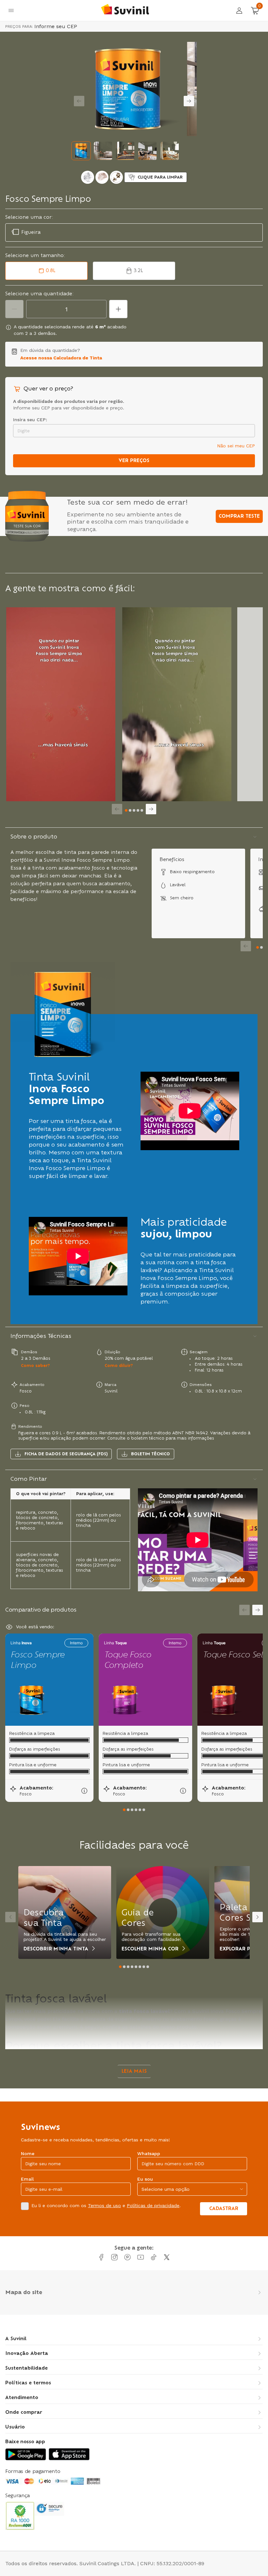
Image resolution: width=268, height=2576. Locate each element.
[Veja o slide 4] (138, 810)
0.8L (51, 271)
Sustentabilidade (26, 2368)
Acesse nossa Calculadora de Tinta (61, 358)
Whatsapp (149, 2153)
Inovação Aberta (27, 2354)
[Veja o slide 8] (148, 1967)
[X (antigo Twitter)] (167, 2257)
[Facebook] (101, 2257)
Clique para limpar (160, 177)
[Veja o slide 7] (144, 1967)
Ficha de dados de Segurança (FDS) (66, 1454)
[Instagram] (114, 2257)
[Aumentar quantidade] (118, 309)
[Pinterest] (127, 2257)
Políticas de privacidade (153, 2205)
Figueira (31, 233)
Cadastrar (224, 2209)
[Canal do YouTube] (141, 2257)
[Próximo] (79, 101)
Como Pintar (29, 1479)
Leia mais (134, 2071)
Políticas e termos (28, 2383)
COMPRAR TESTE (239, 516)
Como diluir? (119, 1366)
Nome (28, 2153)
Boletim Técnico (151, 1454)
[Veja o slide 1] (126, 810)
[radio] (88, 177)
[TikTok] (154, 2257)
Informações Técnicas (41, 1336)
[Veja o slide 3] (134, 810)
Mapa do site (24, 2292)
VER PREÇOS (134, 461)
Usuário (15, 2427)
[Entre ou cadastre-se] (239, 10)
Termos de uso (104, 2205)
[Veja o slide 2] (130, 810)
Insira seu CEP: (30, 420)
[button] (81, 151)
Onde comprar (24, 2412)
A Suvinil (16, 2339)
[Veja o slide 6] (144, 1810)
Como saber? (35, 1366)
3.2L (138, 271)
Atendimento (22, 2398)
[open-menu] (11, 10)
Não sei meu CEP (236, 446)
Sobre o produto (34, 837)
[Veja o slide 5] (142, 810)
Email (27, 2179)
